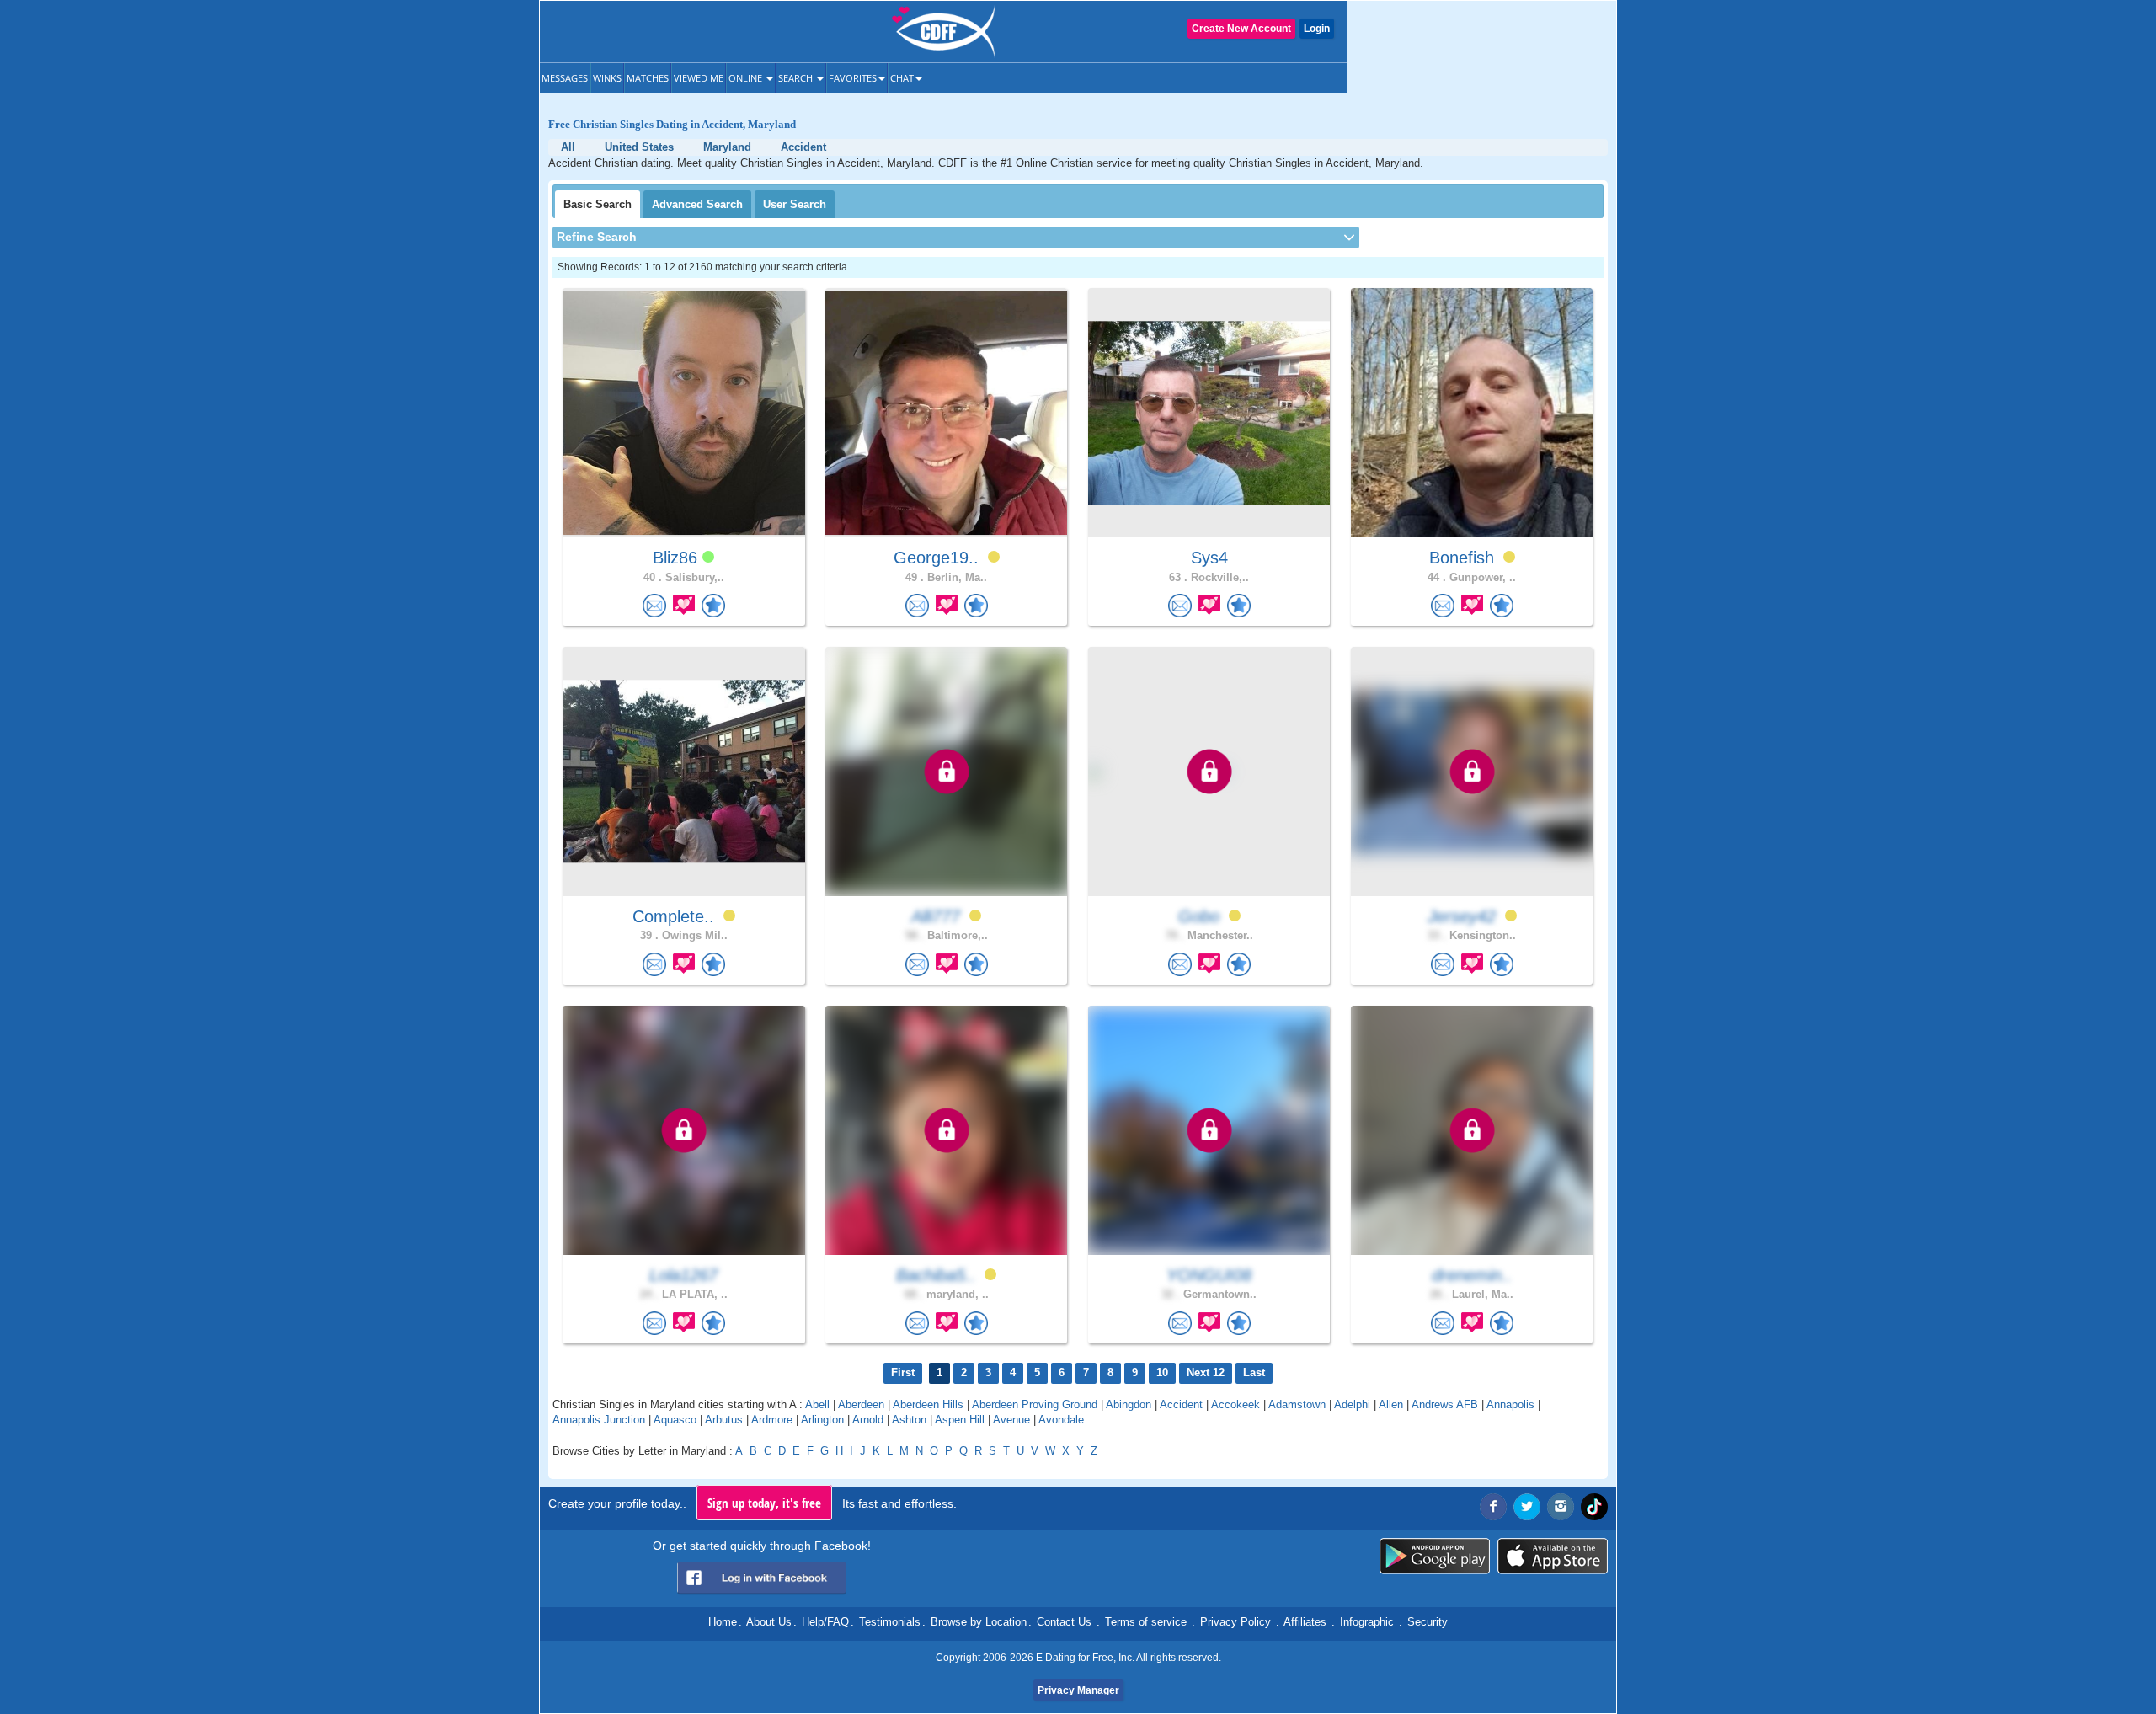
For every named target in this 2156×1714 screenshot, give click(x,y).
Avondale (1061, 1420)
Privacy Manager (1078, 1690)
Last (1254, 1372)
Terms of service (1146, 1622)
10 (1162, 1372)
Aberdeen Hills (928, 1404)
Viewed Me (699, 78)
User (795, 204)
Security (1428, 1622)
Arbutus (724, 1420)
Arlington (822, 1420)
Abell (817, 1404)
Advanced (697, 204)
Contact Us (1064, 1622)
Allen (1391, 1404)
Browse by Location (979, 1622)
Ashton (909, 1420)
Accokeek (1235, 1404)
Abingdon (1129, 1404)
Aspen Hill (960, 1420)
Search (797, 78)
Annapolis (1510, 1404)
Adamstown (1297, 1404)
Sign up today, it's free (764, 1503)
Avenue (1011, 1420)
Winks (607, 78)
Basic (598, 204)
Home (723, 1622)
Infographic (1367, 1622)
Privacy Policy (1235, 1622)
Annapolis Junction (599, 1420)
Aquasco (675, 1420)
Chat (902, 78)
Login (1317, 29)
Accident (1181, 1404)
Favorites (853, 78)
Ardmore (772, 1420)
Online (747, 78)
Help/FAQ (825, 1622)
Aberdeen (861, 1404)
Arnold (868, 1420)
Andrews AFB (1445, 1404)
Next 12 (1206, 1372)
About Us (769, 1622)
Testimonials (890, 1622)
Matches (648, 78)
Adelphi (1352, 1404)
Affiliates (1305, 1622)
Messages (565, 78)
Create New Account (1241, 29)
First (903, 1372)
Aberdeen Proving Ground (1035, 1404)
